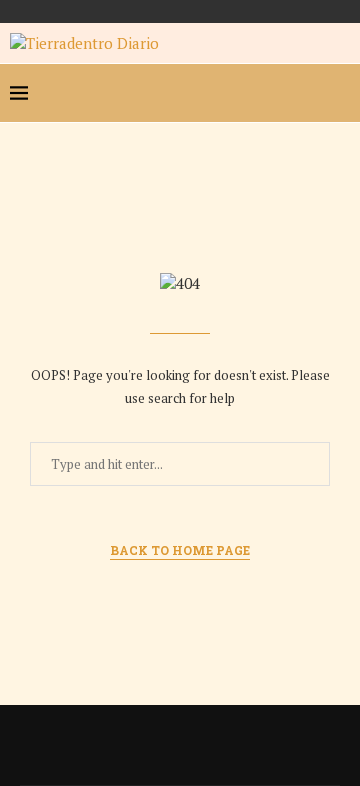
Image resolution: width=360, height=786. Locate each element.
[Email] (306, 93)
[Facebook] (210, 93)
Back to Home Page (180, 550)
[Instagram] (274, 93)
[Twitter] (242, 93)
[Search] (340, 93)
